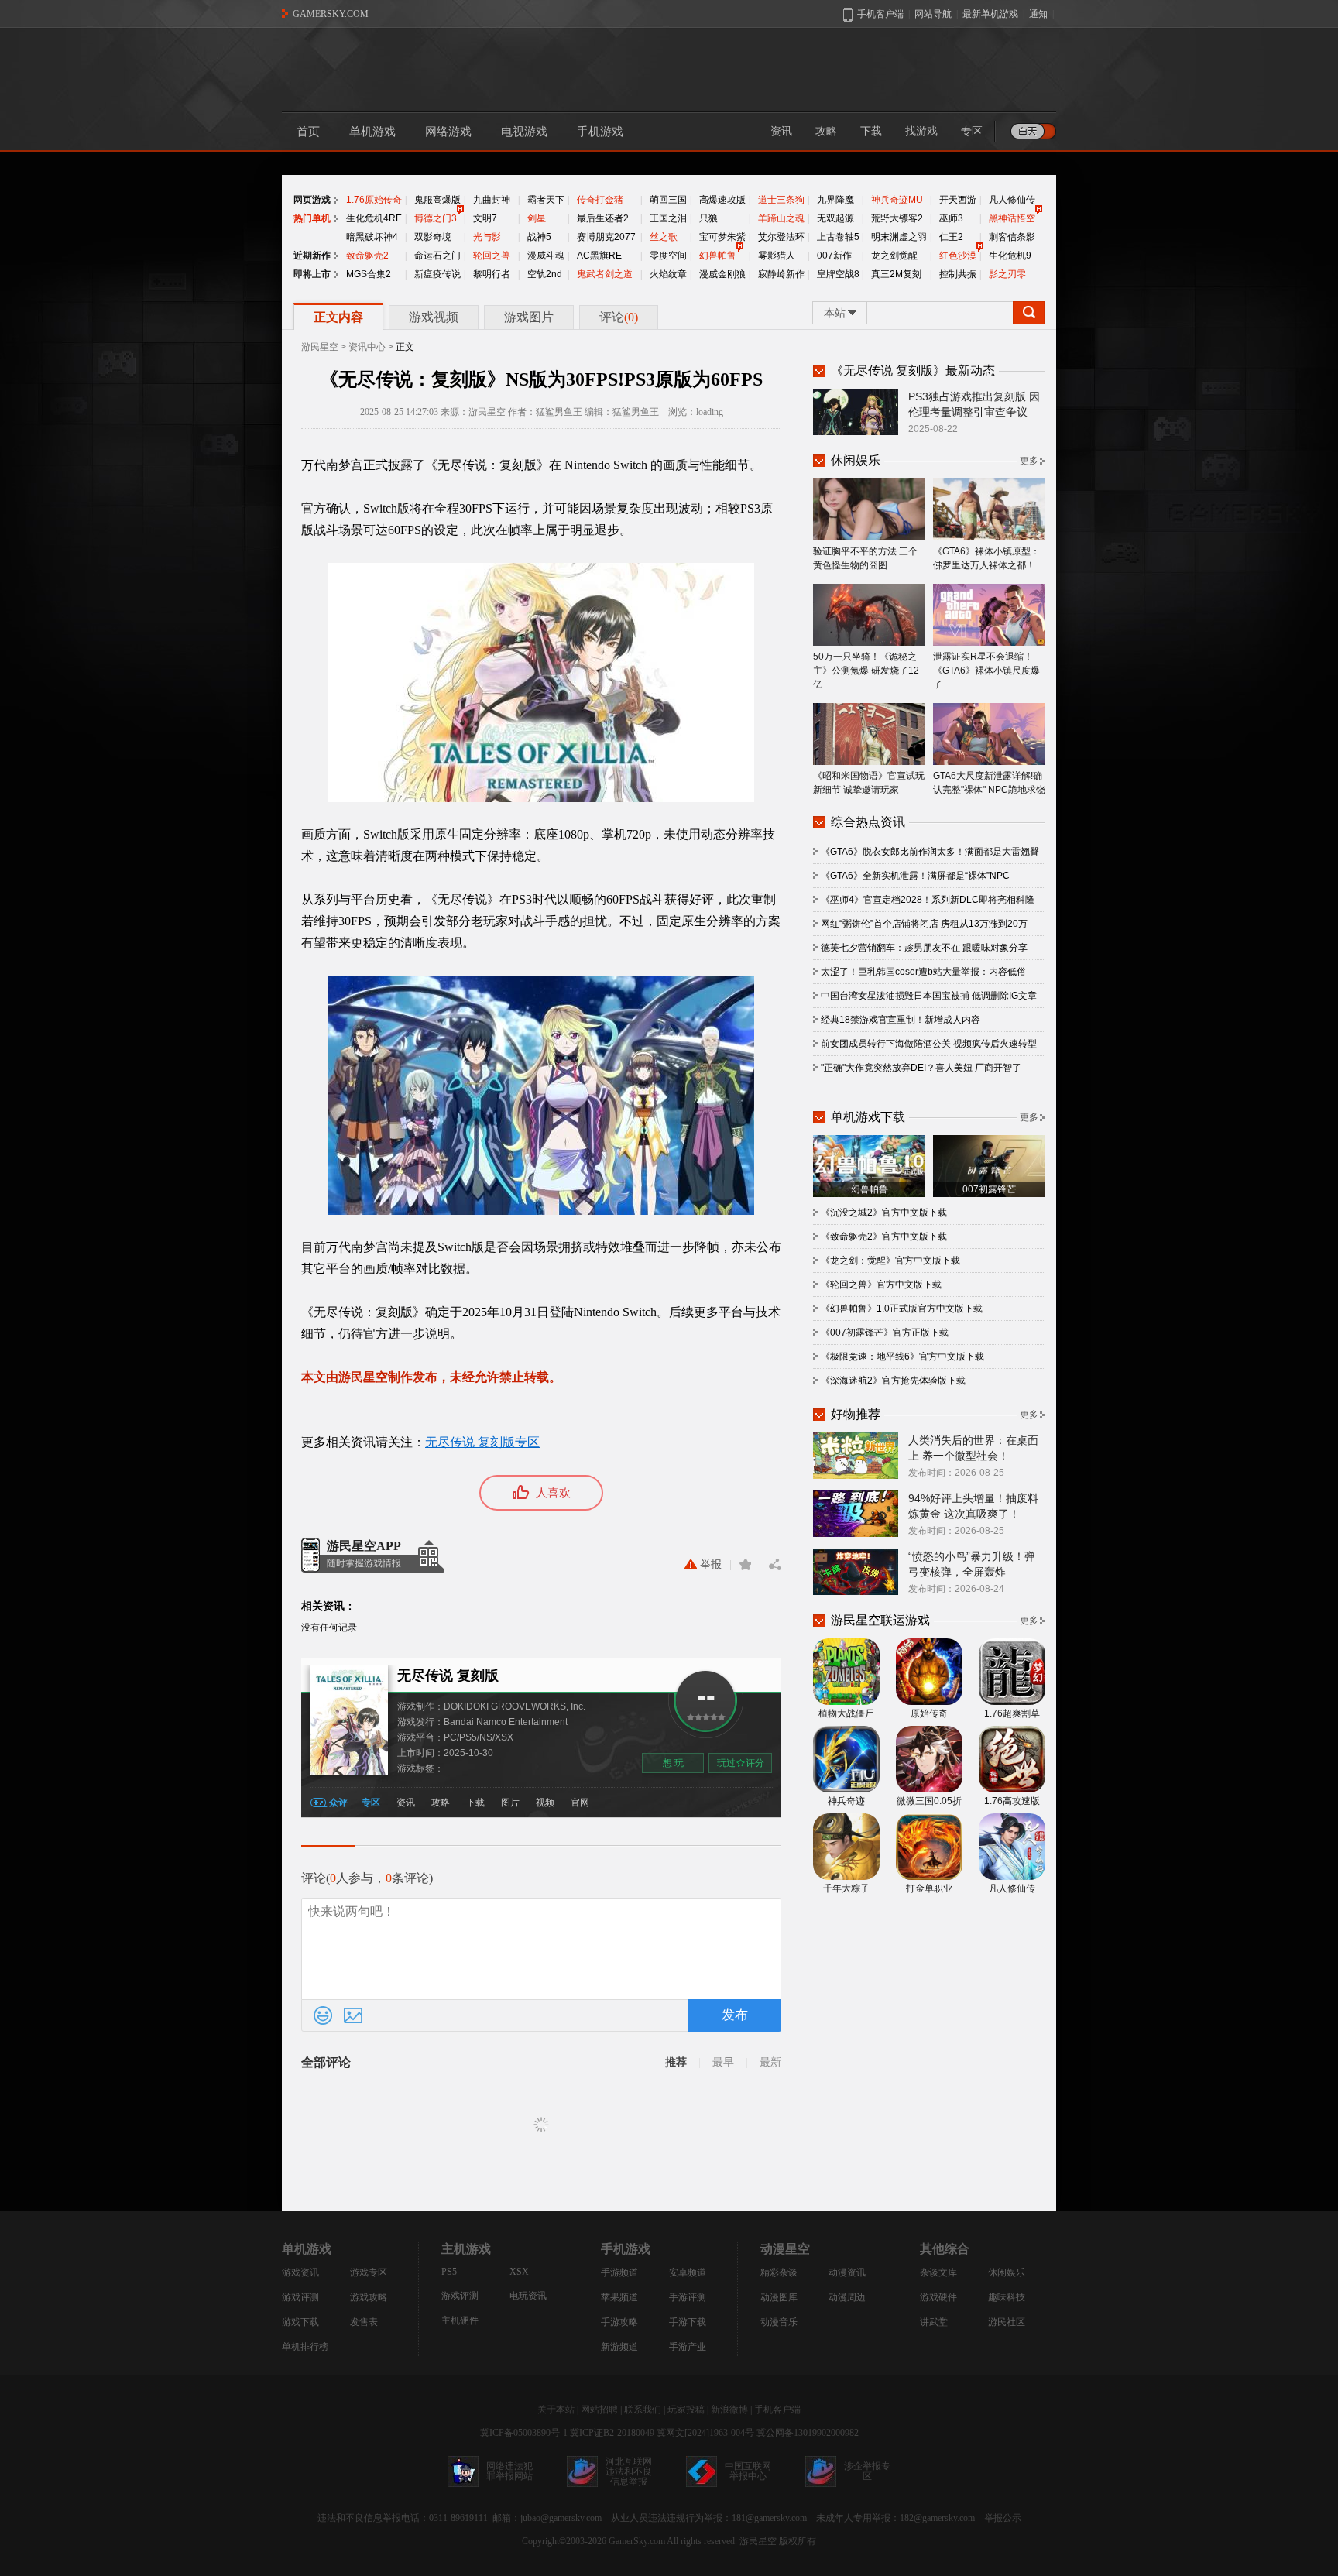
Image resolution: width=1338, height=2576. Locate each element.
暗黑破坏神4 (372, 237)
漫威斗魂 (546, 256)
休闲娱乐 (1007, 2272)
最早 (723, 2062)
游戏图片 (529, 317)
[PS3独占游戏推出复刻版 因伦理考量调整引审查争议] (856, 411)
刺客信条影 (1012, 237)
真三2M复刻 (896, 274)
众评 (338, 1803)
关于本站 (556, 2410)
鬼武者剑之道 (605, 274)
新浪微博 (729, 2410)
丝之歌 (664, 237)
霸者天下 (546, 200)
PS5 (449, 2272)
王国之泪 (668, 218)
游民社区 (1007, 2322)
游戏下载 (300, 2322)
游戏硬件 (938, 2297)
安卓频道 (688, 2272)
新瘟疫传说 (437, 274)
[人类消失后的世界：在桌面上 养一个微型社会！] (856, 1455)
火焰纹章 (668, 274)
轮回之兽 (492, 256)
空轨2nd (545, 274)
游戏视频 (434, 317)
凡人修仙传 (1012, 200)
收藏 (745, 1565)
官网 (580, 1803)
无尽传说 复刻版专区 (482, 1442)
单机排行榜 (305, 2347)
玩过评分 (741, 1763)
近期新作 (312, 256)
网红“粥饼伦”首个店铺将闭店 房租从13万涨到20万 (924, 924)
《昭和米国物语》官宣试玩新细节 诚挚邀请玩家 (869, 783)
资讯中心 (367, 347)
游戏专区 (369, 2272)
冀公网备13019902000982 (808, 2433)
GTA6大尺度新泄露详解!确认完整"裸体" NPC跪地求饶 (989, 783)
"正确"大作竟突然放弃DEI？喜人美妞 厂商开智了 (921, 1068)
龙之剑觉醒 (894, 256)
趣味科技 (1007, 2297)
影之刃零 (1007, 274)
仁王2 (951, 237)
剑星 (537, 218)
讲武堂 (934, 2322)
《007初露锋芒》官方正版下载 (885, 1333)
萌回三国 (668, 200)
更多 (1029, 461)
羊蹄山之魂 (781, 218)
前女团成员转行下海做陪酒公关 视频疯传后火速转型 (929, 1044)
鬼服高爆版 (437, 200)
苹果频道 (619, 2297)
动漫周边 (847, 2297)
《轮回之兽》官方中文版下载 (881, 1285)
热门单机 (312, 218)
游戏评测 (300, 2297)
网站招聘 (599, 2410)
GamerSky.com (637, 2541)
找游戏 (921, 131)
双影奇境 (433, 237)
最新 (770, 2062)
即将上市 (312, 274)
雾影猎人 (777, 256)
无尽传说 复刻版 (448, 1676)
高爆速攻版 (722, 200)
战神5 (539, 237)
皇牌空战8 (838, 274)
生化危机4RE (374, 218)
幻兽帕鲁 (718, 256)
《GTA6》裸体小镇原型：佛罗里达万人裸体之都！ (986, 558)
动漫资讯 (847, 2272)
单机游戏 (372, 132)
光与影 (487, 237)
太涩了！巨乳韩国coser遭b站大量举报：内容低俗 (923, 972)
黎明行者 (492, 274)
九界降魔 (835, 200)
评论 (619, 317)
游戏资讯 (300, 2272)
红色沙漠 (958, 256)
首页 (308, 132)
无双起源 (835, 218)
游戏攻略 (369, 2297)
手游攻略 (619, 2322)
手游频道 (619, 2272)
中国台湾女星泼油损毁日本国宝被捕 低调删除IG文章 (929, 996)
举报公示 (1003, 2518)
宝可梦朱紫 (722, 237)
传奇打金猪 (600, 200)
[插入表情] (323, 2015)
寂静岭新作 (781, 274)
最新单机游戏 (990, 14)
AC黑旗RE (599, 256)
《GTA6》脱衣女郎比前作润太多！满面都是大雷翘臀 (930, 852)
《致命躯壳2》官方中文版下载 (884, 1237)
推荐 (676, 2062)
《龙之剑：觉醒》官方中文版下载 (890, 1261)
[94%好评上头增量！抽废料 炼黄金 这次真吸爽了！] (856, 1513)
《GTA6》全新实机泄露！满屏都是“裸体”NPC (915, 876)
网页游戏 (312, 200)
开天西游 (958, 200)
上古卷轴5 (838, 237)
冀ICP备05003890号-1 (524, 2433)
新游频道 (619, 2347)
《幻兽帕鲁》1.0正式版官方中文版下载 (902, 1309)
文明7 (485, 218)
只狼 (708, 218)
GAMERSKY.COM (331, 14)
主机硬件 (460, 2320)
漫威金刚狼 (722, 274)
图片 (510, 1803)
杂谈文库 (938, 2272)
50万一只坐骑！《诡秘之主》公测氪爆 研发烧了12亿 (866, 671)
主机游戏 (466, 2249)
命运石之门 (437, 256)
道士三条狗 (781, 200)
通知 (1038, 14)
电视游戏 (524, 132)
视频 (545, 1803)
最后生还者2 (603, 218)
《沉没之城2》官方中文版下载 (884, 1213)
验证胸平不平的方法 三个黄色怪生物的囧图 (865, 558)
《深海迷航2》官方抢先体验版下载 (893, 1381)
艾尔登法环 (781, 237)
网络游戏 (448, 132)
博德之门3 (436, 218)
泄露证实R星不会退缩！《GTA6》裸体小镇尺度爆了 (986, 671)
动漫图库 (779, 2297)
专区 (972, 131)
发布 (735, 2015)
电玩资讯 (528, 2296)
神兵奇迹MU (897, 200)
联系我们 (643, 2410)
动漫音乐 (779, 2322)
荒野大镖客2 (897, 218)
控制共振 (958, 274)
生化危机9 (1010, 256)
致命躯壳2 (367, 256)
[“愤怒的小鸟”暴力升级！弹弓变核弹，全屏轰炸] (856, 1571)
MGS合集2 (369, 274)
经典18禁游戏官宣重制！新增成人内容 (901, 1020)
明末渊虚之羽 (899, 237)
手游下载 (688, 2322)
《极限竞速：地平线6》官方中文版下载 (902, 1357)
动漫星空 (785, 2249)
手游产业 (688, 2347)
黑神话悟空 (1012, 218)
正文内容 (338, 317)
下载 (871, 131)
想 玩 (673, 1763)
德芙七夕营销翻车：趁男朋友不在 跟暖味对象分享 (924, 948)
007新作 (834, 256)
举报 (711, 1564)
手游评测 (688, 2297)
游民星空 (320, 347)
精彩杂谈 (779, 2272)
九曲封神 (492, 200)
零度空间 (668, 256)
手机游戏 (600, 132)
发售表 (364, 2322)
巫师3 (951, 218)
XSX (519, 2272)
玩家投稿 (686, 2410)
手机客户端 (777, 2410)
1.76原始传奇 (374, 200)
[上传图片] (353, 2015)
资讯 (781, 131)
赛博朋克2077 (606, 237)
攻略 (826, 131)
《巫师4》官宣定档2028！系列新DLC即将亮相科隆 (928, 900)
